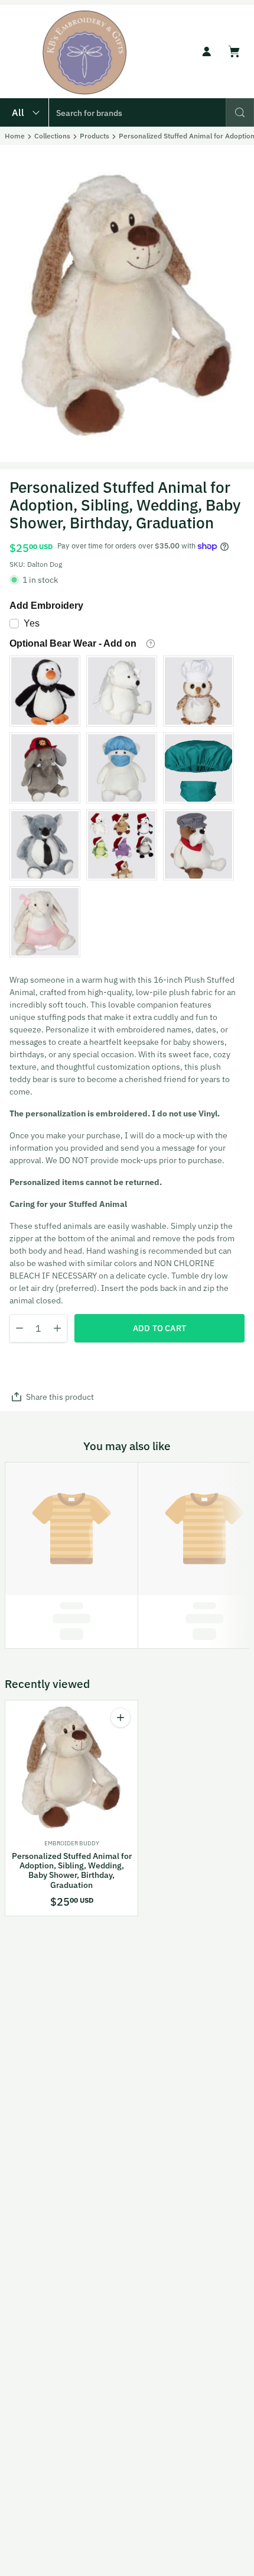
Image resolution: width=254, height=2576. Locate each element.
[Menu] (17, 51)
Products (95, 136)
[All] (24, 112)
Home (15, 136)
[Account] (207, 51)
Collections (52, 136)
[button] (240, 112)
